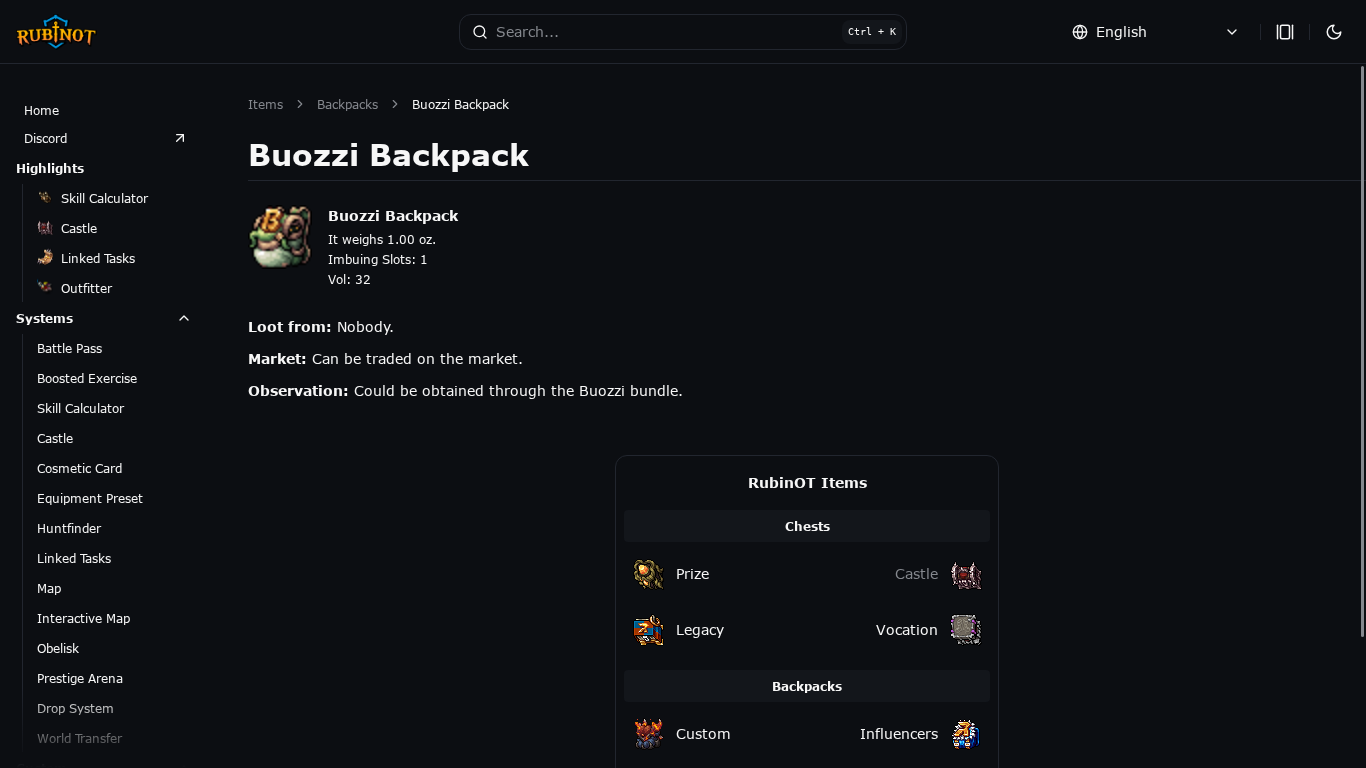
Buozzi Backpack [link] (460, 104)
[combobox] (1156, 32)
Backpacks (347, 104)
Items (265, 104)
